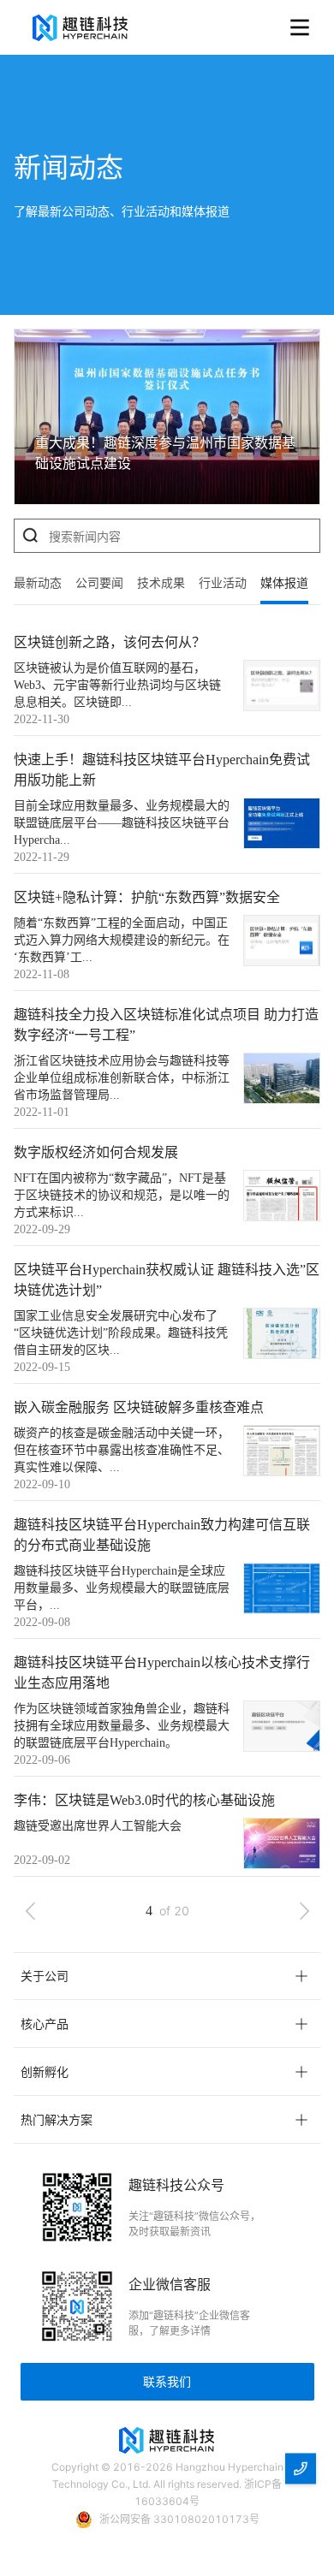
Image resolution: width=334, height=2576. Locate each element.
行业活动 (223, 583)
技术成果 (161, 583)
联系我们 (167, 2381)
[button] (167, 1976)
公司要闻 (99, 583)
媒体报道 (284, 583)
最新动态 (38, 583)
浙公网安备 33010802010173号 (179, 2519)
